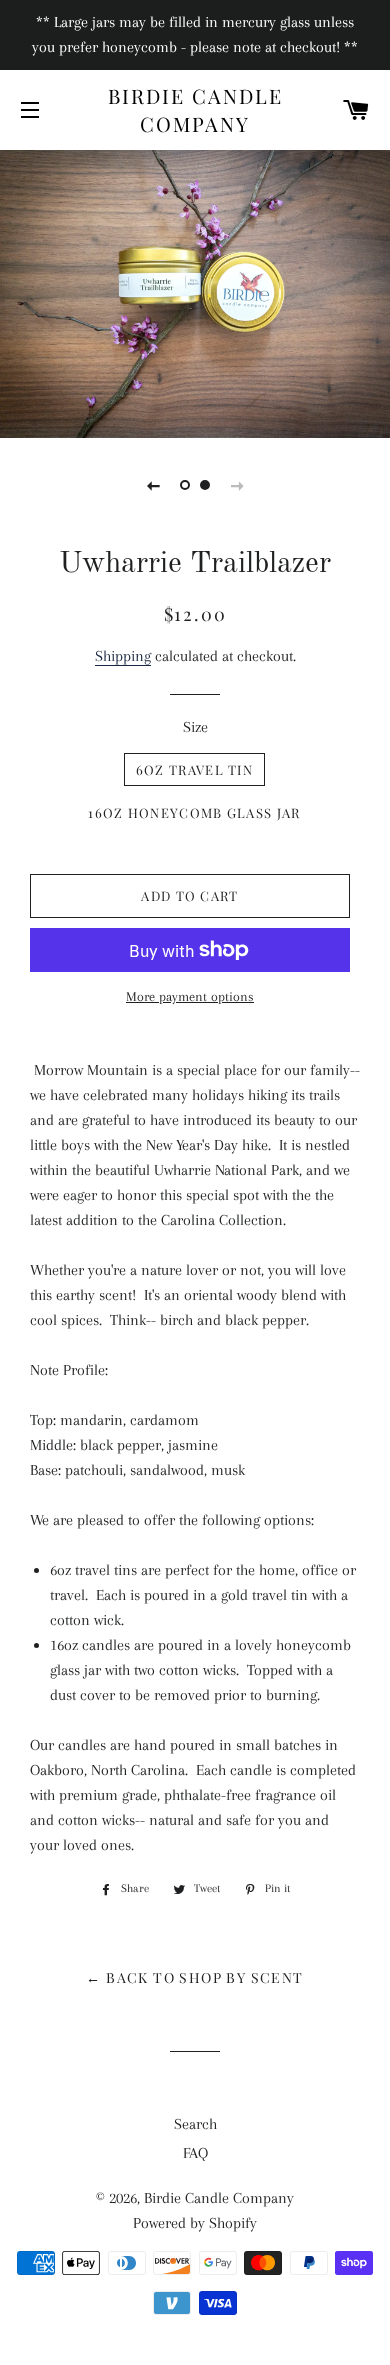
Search (195, 2124)
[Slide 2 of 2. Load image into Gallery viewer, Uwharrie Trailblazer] (205, 485)
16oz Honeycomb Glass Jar (194, 812)
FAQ (195, 2153)
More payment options (190, 996)
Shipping (123, 656)
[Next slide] (237, 485)
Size (195, 727)
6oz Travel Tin (194, 769)
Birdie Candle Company (195, 109)
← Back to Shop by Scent (194, 1977)
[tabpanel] (195, 291)
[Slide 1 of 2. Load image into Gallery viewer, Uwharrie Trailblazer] (185, 485)
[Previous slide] (153, 485)
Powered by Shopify (195, 2223)
